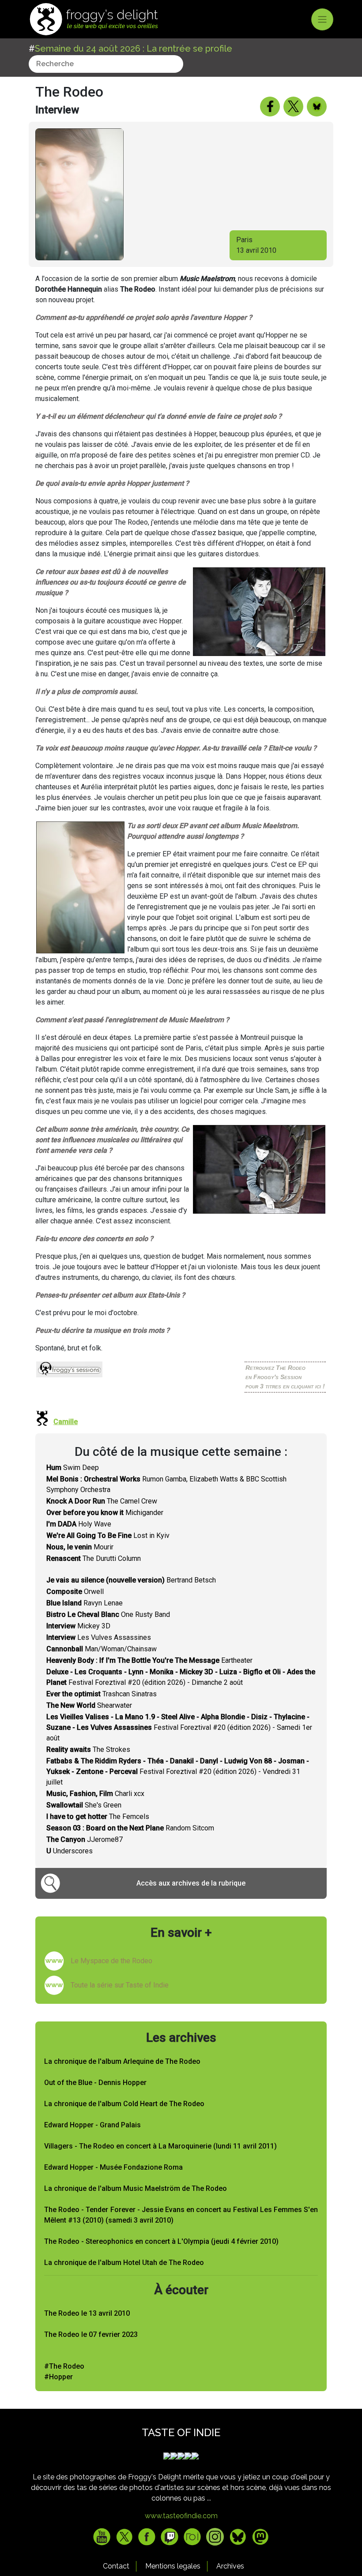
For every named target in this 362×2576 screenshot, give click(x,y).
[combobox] (106, 64)
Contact (116, 2566)
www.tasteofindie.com (181, 2516)
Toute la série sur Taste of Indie (120, 1985)
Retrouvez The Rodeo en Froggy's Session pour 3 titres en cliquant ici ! (285, 1377)
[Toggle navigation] (322, 19)
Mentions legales (173, 2566)
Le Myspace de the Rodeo (111, 1961)
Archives (230, 2566)
